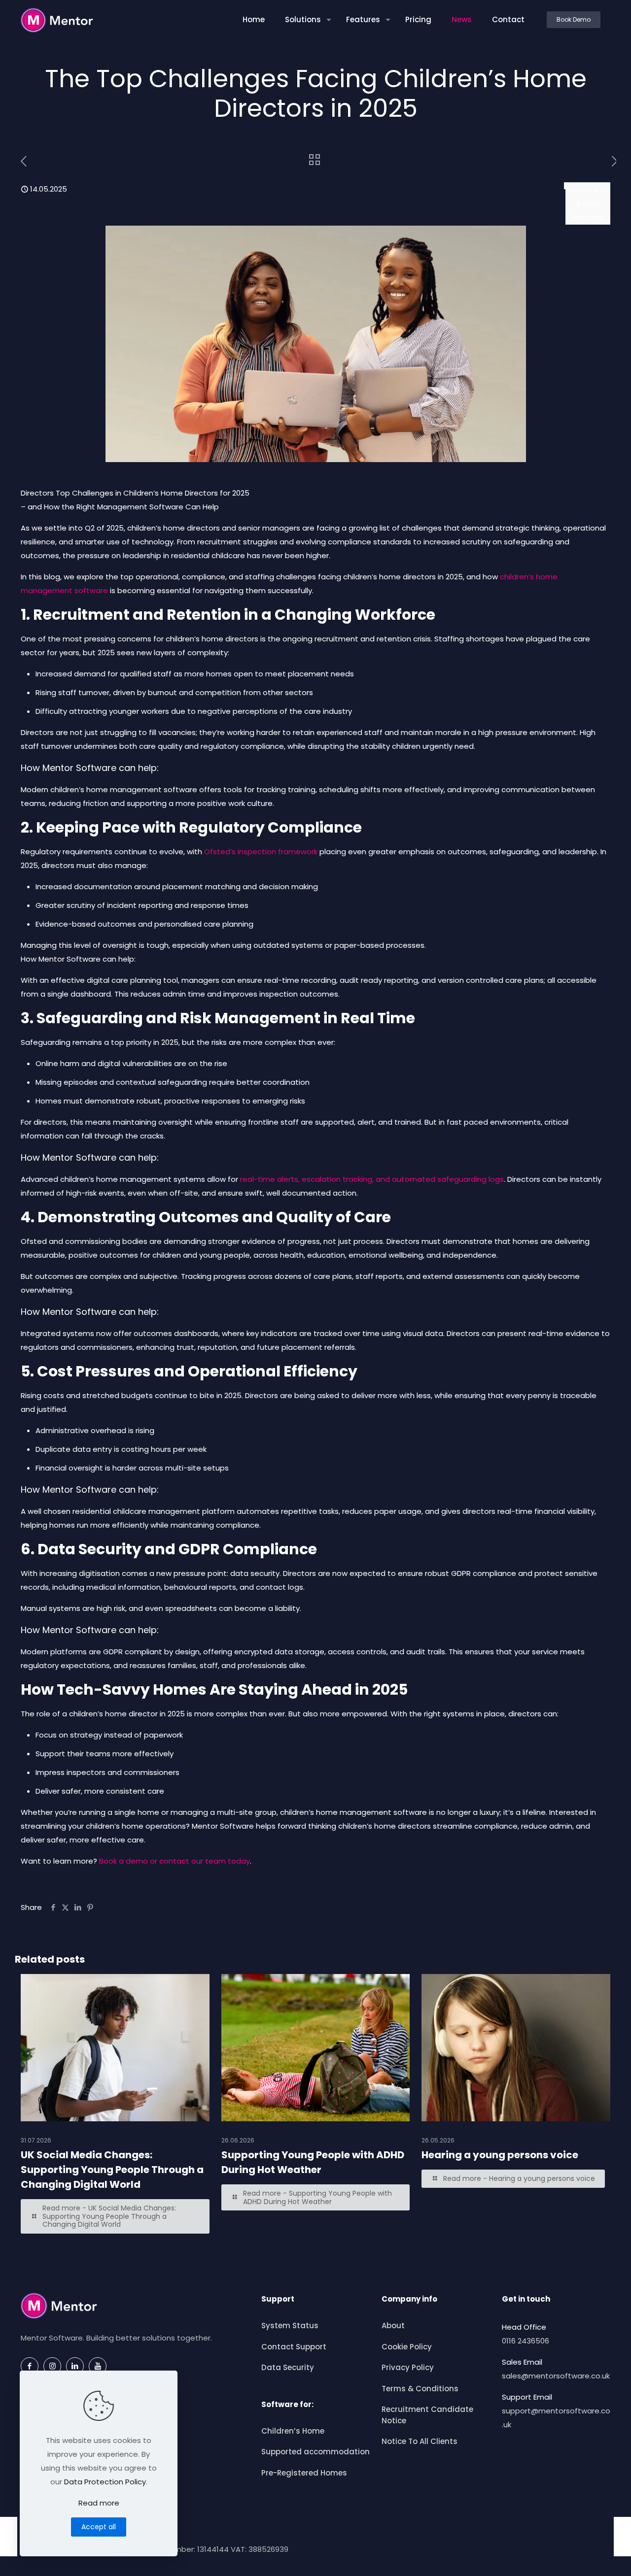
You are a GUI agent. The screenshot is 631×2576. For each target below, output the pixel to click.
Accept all (99, 2527)
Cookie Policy (407, 2347)
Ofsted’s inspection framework (261, 852)
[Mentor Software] (57, 20)
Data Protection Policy (105, 2482)
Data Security (288, 2367)
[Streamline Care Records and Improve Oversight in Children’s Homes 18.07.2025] (622, 2537)
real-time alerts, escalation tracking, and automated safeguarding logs (372, 1179)
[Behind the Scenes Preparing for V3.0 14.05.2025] (9, 2537)
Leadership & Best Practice (588, 203)
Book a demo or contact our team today (175, 1861)
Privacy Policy (408, 2367)
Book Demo (574, 19)
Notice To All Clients (420, 2441)
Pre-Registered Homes (304, 2473)
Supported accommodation (315, 2452)
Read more (99, 2503)
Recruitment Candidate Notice (427, 2415)
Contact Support (294, 2347)
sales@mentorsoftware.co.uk (556, 2376)
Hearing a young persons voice (500, 2155)
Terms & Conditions (420, 2389)
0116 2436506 (526, 2341)
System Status (290, 2325)
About (393, 2325)
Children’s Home (293, 2431)
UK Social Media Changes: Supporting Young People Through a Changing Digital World (112, 2170)
